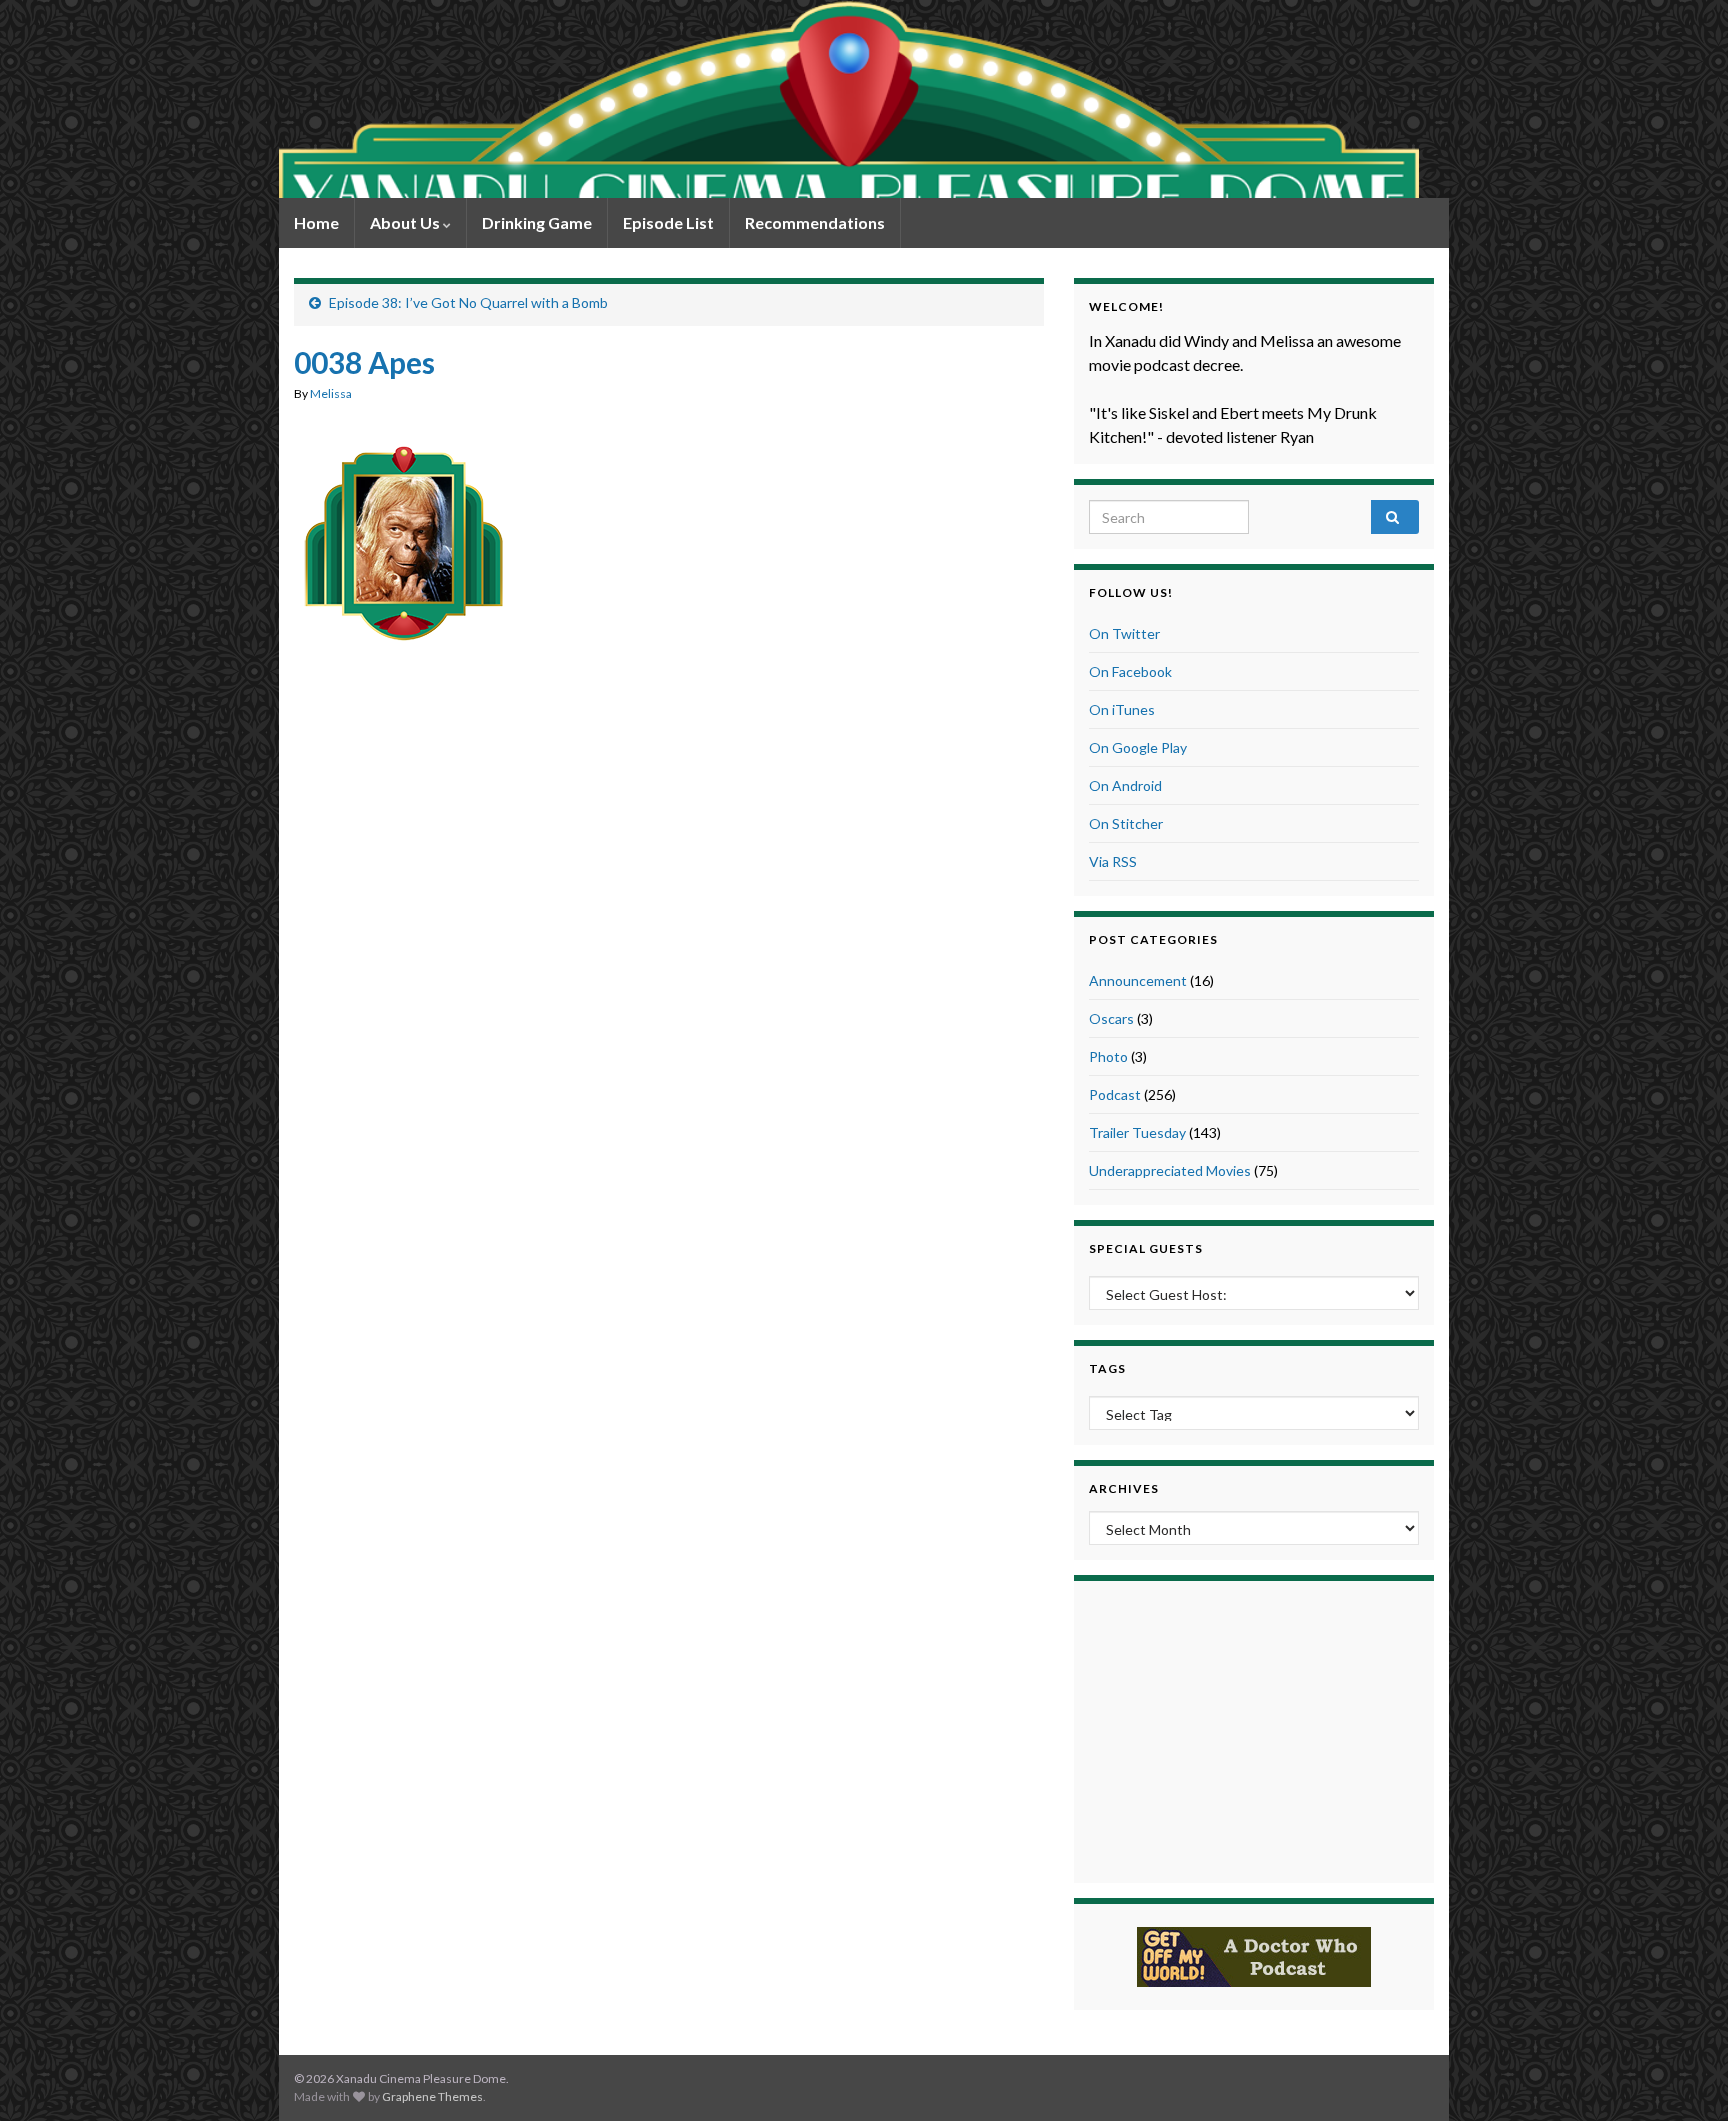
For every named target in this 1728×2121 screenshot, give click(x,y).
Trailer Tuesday (1137, 1132)
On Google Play (1138, 747)
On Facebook (1130, 671)
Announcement (1138, 980)
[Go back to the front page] (849, 99)
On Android (1125, 785)
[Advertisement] (669, 707)
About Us (406, 222)
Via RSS (1113, 861)
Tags (1107, 1368)
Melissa (331, 393)
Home (316, 222)
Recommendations (815, 222)
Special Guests (1146, 1248)
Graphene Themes (432, 2096)
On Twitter (1124, 633)
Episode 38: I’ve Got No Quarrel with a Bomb (468, 302)
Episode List (668, 222)
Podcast (1115, 1094)
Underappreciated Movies (1170, 1170)
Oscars (1111, 1018)
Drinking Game (537, 222)
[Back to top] (1683, 2076)
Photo (1108, 1056)
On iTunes (1122, 709)
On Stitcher (1126, 823)
